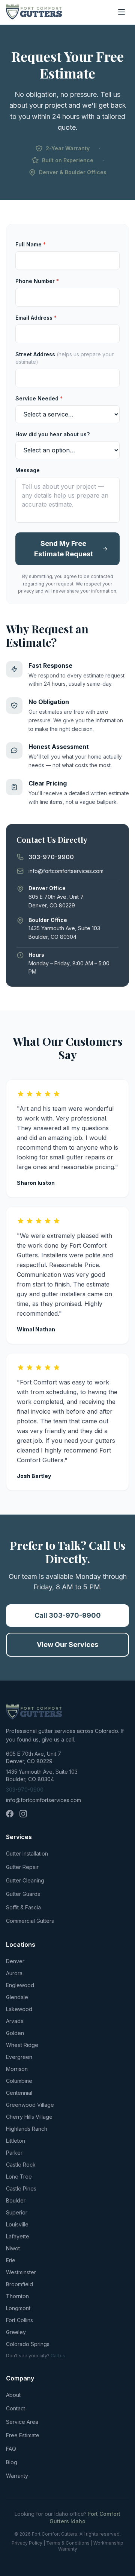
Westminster (21, 2272)
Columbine (19, 2081)
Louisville (17, 2224)
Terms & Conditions (68, 2543)
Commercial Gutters (30, 1921)
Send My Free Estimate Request (64, 549)
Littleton (16, 2141)
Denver (15, 1961)
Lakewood (19, 2009)
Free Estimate (23, 2435)
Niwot (13, 2248)
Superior (17, 2212)
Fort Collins (19, 2320)
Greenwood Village (30, 2105)
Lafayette (18, 2236)
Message (28, 470)
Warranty (17, 2476)
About (13, 2395)
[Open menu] (121, 12)
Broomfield (19, 2284)
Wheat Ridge (22, 2045)
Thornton (17, 2296)
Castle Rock (21, 2165)
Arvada (15, 2021)
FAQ (11, 2449)
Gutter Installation (27, 1853)
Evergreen (19, 2057)
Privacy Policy (27, 2543)
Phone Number (37, 281)
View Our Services (67, 1644)
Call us (58, 2356)
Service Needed (39, 398)
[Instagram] (23, 1814)
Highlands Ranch (27, 2129)
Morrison (17, 2069)
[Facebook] (10, 1814)
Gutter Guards (23, 1894)
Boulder (16, 2200)
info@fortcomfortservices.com (43, 1800)
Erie (11, 2260)
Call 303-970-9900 (68, 1615)
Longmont (18, 2308)
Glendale (17, 1997)
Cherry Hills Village (29, 2117)
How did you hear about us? (52, 434)
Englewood (20, 1985)
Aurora (14, 1973)
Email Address (36, 318)
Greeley (16, 2332)
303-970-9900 (25, 1790)
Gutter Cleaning (25, 1880)
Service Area (22, 2422)
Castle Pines (21, 2188)
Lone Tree (19, 2177)
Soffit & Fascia (23, 1907)
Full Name (31, 244)
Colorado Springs (28, 2344)
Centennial (19, 2093)
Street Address (64, 358)
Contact (16, 2408)
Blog (12, 2462)
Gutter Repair (22, 1867)
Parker (14, 2153)
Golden (15, 2033)
